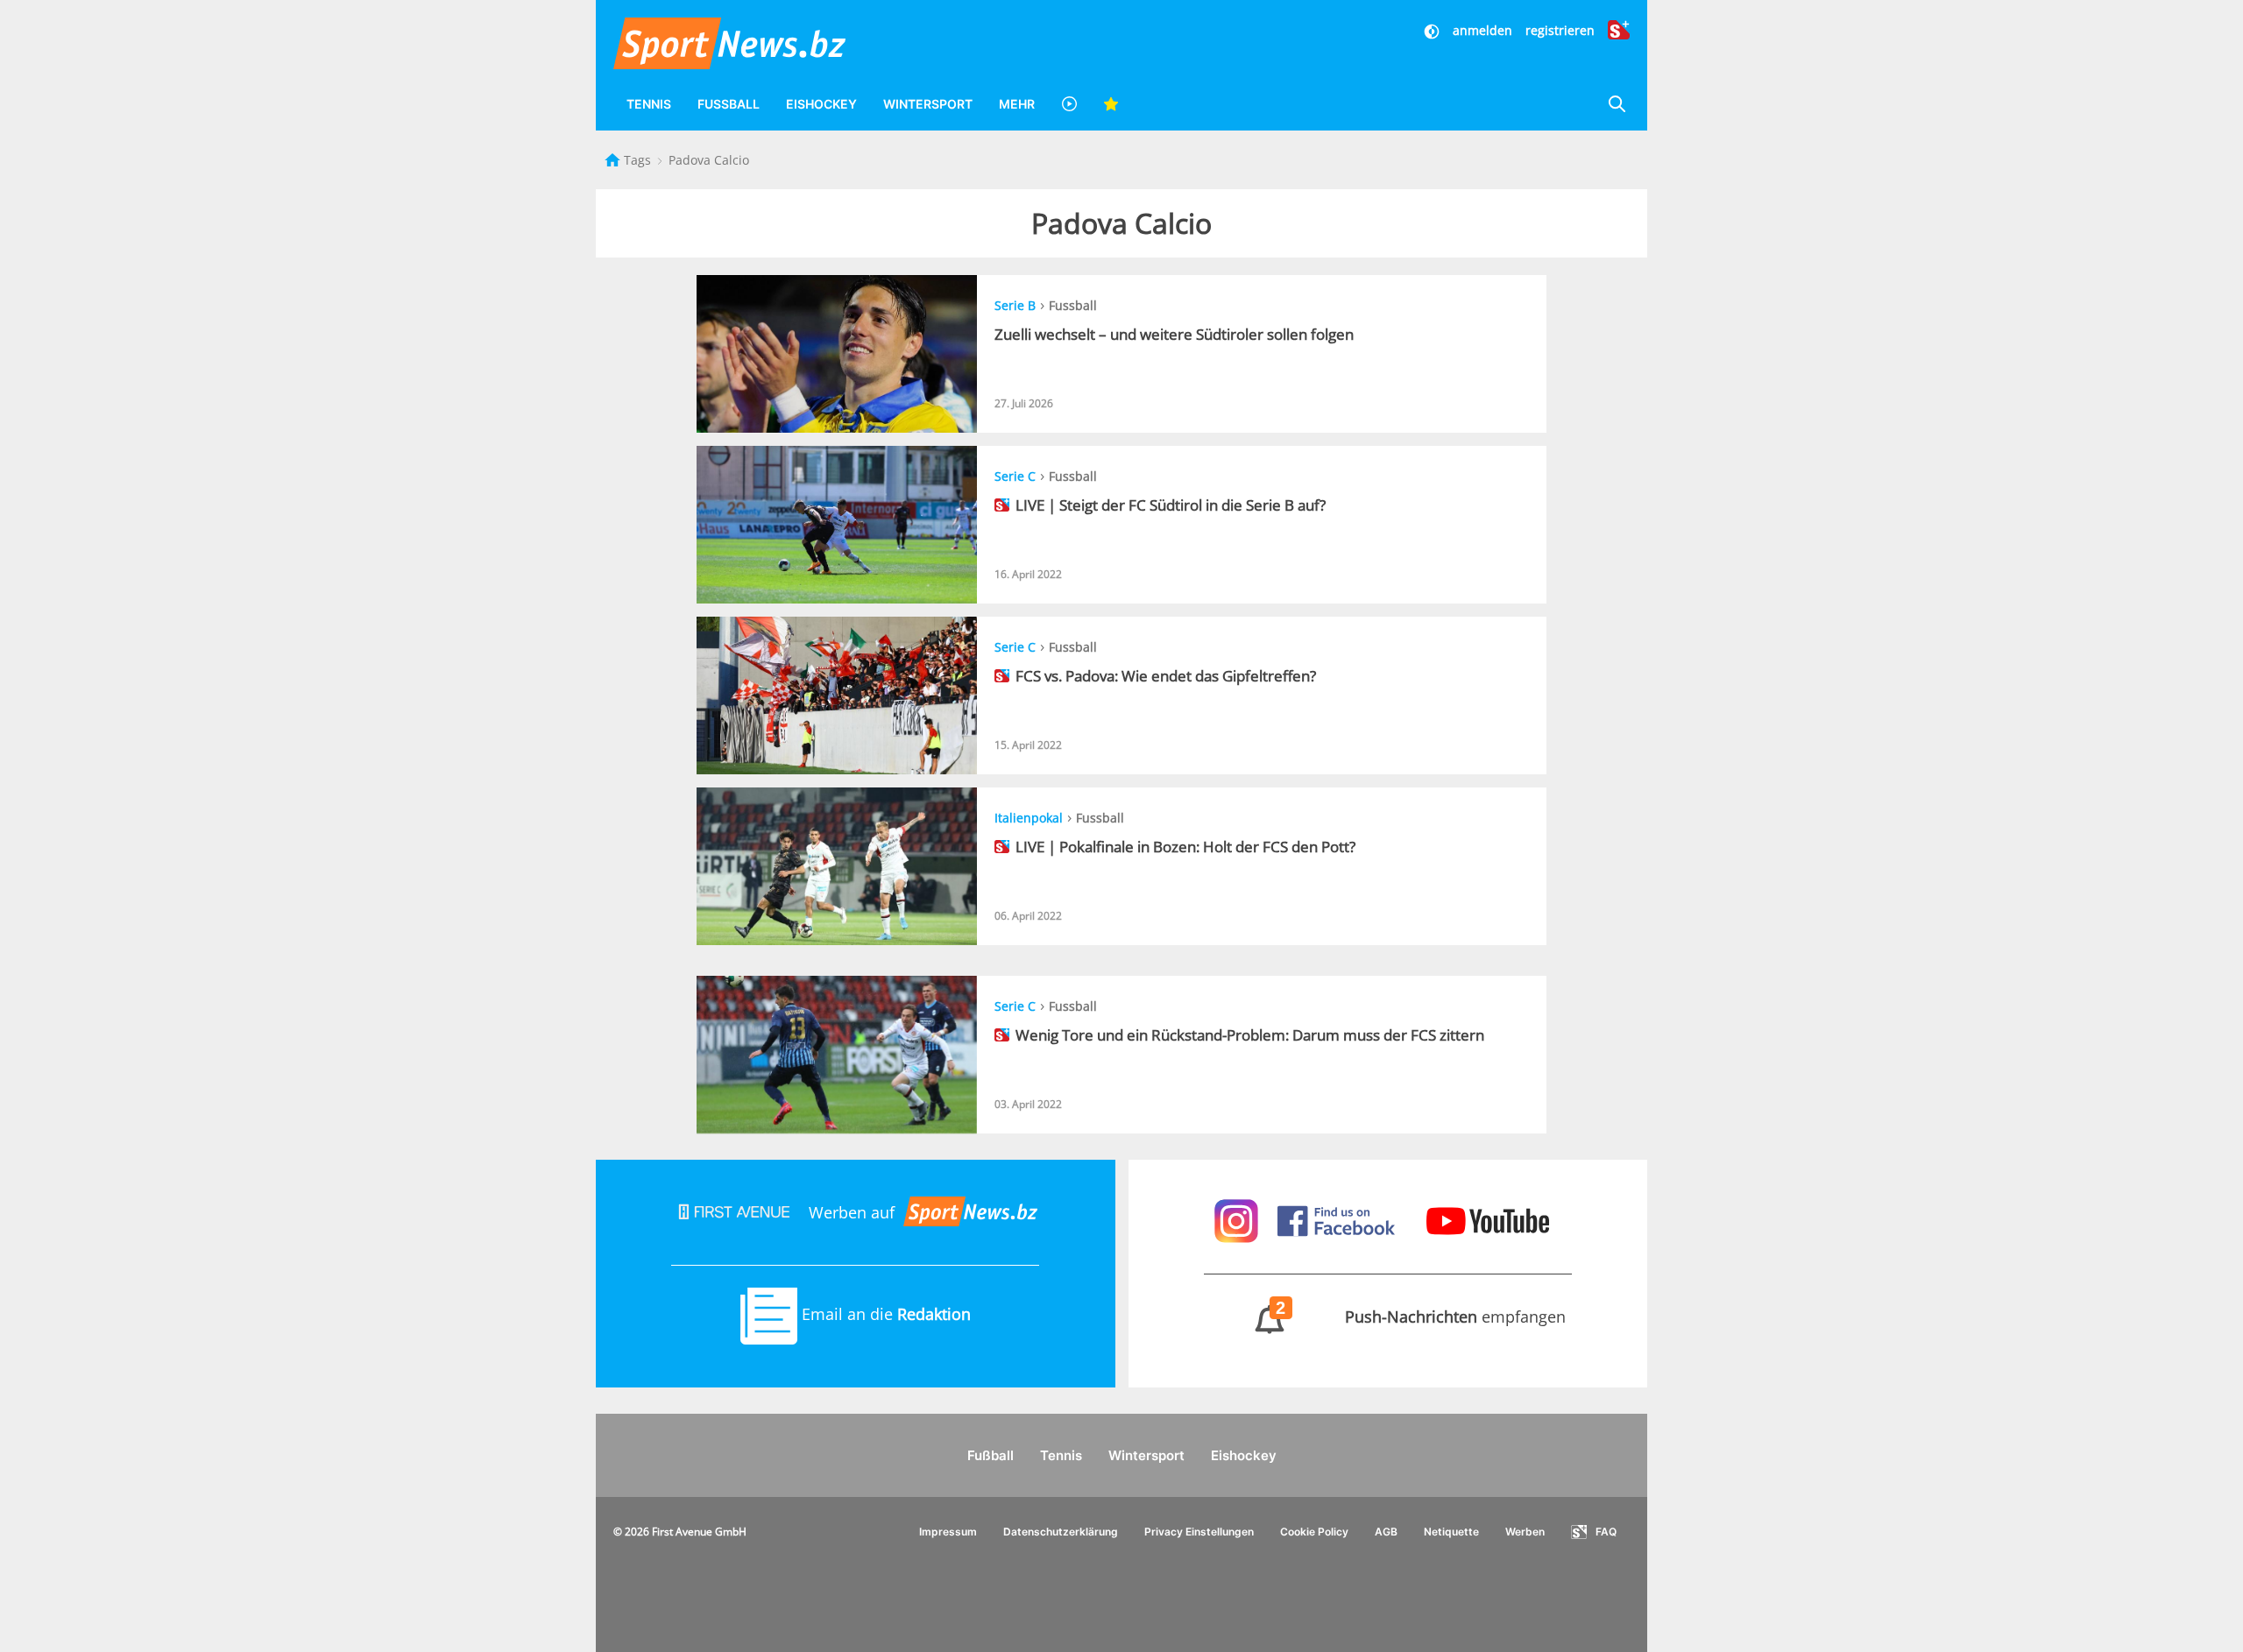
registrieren (1560, 30)
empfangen (1421, 1317)
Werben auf (852, 1212)
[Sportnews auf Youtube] (1488, 1219)
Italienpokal (1029, 818)
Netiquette (1451, 1532)
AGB (1386, 1532)
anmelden (1482, 30)
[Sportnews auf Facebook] (1338, 1219)
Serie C (1015, 476)
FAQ (1606, 1532)
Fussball (1073, 305)
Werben (1525, 1532)
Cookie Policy (1314, 1532)
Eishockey (821, 104)
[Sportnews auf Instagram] (1238, 1219)
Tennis (649, 104)
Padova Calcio (709, 160)
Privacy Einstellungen (1199, 1532)
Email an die (884, 1314)
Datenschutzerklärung (1061, 1532)
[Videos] (1069, 104)
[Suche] (1617, 104)
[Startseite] (614, 160)
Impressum (948, 1532)
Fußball (729, 104)
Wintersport (928, 104)
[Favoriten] (1111, 104)
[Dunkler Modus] (1433, 30)
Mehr (1017, 104)
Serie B (1015, 305)
